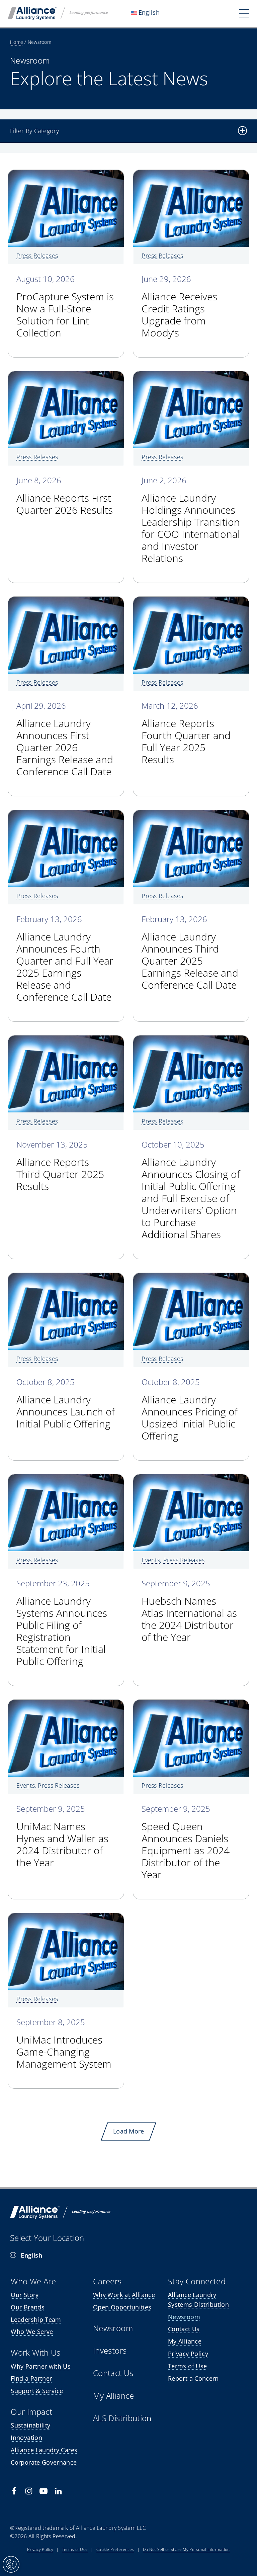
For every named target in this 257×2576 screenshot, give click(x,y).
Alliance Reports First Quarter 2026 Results (65, 496)
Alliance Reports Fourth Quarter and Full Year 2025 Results (186, 734)
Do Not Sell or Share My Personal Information (186, 2549)
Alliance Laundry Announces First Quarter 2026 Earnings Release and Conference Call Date (65, 740)
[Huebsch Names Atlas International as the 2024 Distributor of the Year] (191, 1479)
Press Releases (37, 256)
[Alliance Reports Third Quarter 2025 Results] (66, 1040)
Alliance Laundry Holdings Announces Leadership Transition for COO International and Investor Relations (191, 520)
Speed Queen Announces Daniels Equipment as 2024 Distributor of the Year (186, 1843)
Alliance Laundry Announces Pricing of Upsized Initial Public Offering (190, 1410)
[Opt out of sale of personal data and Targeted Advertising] (11, 2564)
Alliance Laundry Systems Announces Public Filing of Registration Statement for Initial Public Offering (62, 1623)
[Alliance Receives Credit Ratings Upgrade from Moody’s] (191, 175)
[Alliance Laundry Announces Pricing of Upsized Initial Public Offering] (191, 1278)
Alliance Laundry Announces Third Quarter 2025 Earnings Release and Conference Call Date (190, 953)
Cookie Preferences (115, 2549)
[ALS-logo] (58, 10)
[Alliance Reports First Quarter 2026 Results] (66, 376)
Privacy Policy (40, 2549)
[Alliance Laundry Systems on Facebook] (14, 2491)
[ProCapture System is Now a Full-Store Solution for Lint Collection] (66, 175)
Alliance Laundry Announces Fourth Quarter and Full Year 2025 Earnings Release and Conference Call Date (65, 959)
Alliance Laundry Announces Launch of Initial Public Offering (66, 1404)
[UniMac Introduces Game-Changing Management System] (66, 1918)
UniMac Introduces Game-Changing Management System (64, 2044)
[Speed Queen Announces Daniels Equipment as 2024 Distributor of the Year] (191, 1704)
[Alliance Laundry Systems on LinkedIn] (58, 2491)
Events (151, 1560)
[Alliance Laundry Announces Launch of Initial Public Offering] (66, 1278)
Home (17, 42)
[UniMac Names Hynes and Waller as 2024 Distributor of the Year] (66, 1704)
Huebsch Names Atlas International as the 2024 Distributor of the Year (189, 1611)
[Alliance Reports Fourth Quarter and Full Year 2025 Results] (191, 601)
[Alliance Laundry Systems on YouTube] (44, 2491)
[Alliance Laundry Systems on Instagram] (29, 2491)
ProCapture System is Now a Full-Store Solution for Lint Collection (65, 307)
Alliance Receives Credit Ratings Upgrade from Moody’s (179, 307)
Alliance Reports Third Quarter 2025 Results (60, 1166)
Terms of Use (75, 2549)
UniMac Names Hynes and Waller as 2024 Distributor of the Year (62, 1837)
